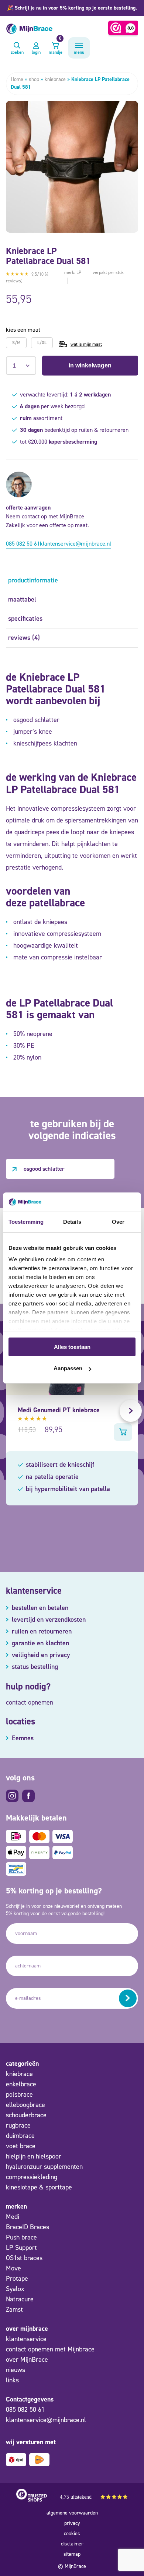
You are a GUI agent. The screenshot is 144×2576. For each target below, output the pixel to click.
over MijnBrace (27, 2360)
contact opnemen (30, 1702)
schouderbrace (26, 2115)
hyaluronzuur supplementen (44, 2167)
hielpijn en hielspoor (34, 2156)
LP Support (21, 2248)
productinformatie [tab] (33, 580)
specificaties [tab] (25, 619)
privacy (72, 2523)
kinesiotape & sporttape (39, 2187)
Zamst (14, 2309)
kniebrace (55, 79)
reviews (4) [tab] (24, 638)
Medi (13, 2217)
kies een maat (23, 330)
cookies (72, 2533)
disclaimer (72, 2544)
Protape (17, 2279)
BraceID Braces (28, 2227)
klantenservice (26, 2339)
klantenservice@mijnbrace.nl (76, 544)
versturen (128, 1998)
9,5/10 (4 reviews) (27, 278)
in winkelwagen (90, 365)
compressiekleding (32, 2177)
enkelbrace (21, 2084)
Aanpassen (68, 1368)
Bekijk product (123, 1432)
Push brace (21, 2237)
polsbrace (19, 2094)
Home (17, 79)
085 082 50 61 (23, 544)
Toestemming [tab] (26, 1222)
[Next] (131, 1411)
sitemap (72, 2554)
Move (13, 2268)
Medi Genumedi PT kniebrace (59, 1410)
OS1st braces (24, 2258)
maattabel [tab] (22, 599)
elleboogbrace (25, 2105)
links (12, 2380)
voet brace (21, 2146)
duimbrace (20, 2136)
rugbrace (18, 2125)
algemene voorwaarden (72, 2513)
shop (34, 79)
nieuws (16, 2370)
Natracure (20, 2299)
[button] (72, 8)
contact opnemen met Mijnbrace (50, 2349)
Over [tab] (118, 1222)
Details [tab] (72, 1222)
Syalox (15, 2289)
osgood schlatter (44, 1169)
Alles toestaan (72, 1347)
